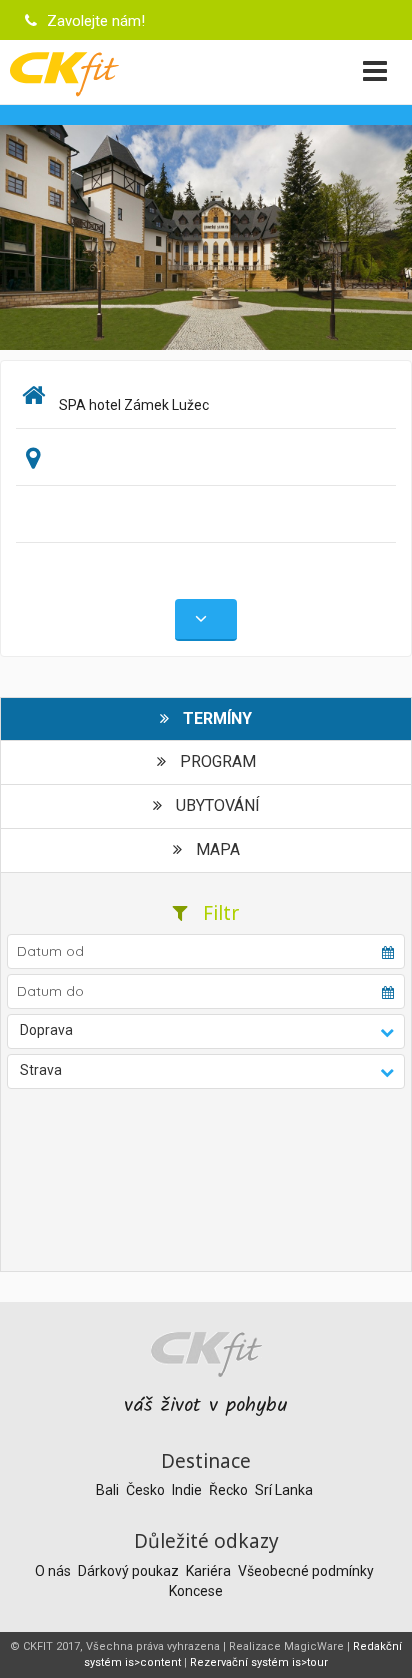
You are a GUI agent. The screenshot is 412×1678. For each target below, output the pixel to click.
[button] (206, 1031)
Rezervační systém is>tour (259, 1662)
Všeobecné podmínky (306, 1571)
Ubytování (216, 805)
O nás (54, 1571)
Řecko (230, 1490)
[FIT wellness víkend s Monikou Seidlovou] (206, 236)
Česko (147, 1490)
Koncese (196, 1591)
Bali (109, 1490)
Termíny (215, 718)
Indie (188, 1490)
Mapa (216, 849)
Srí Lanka (284, 1490)
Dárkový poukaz (130, 1571)
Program (216, 761)
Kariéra (210, 1571)
